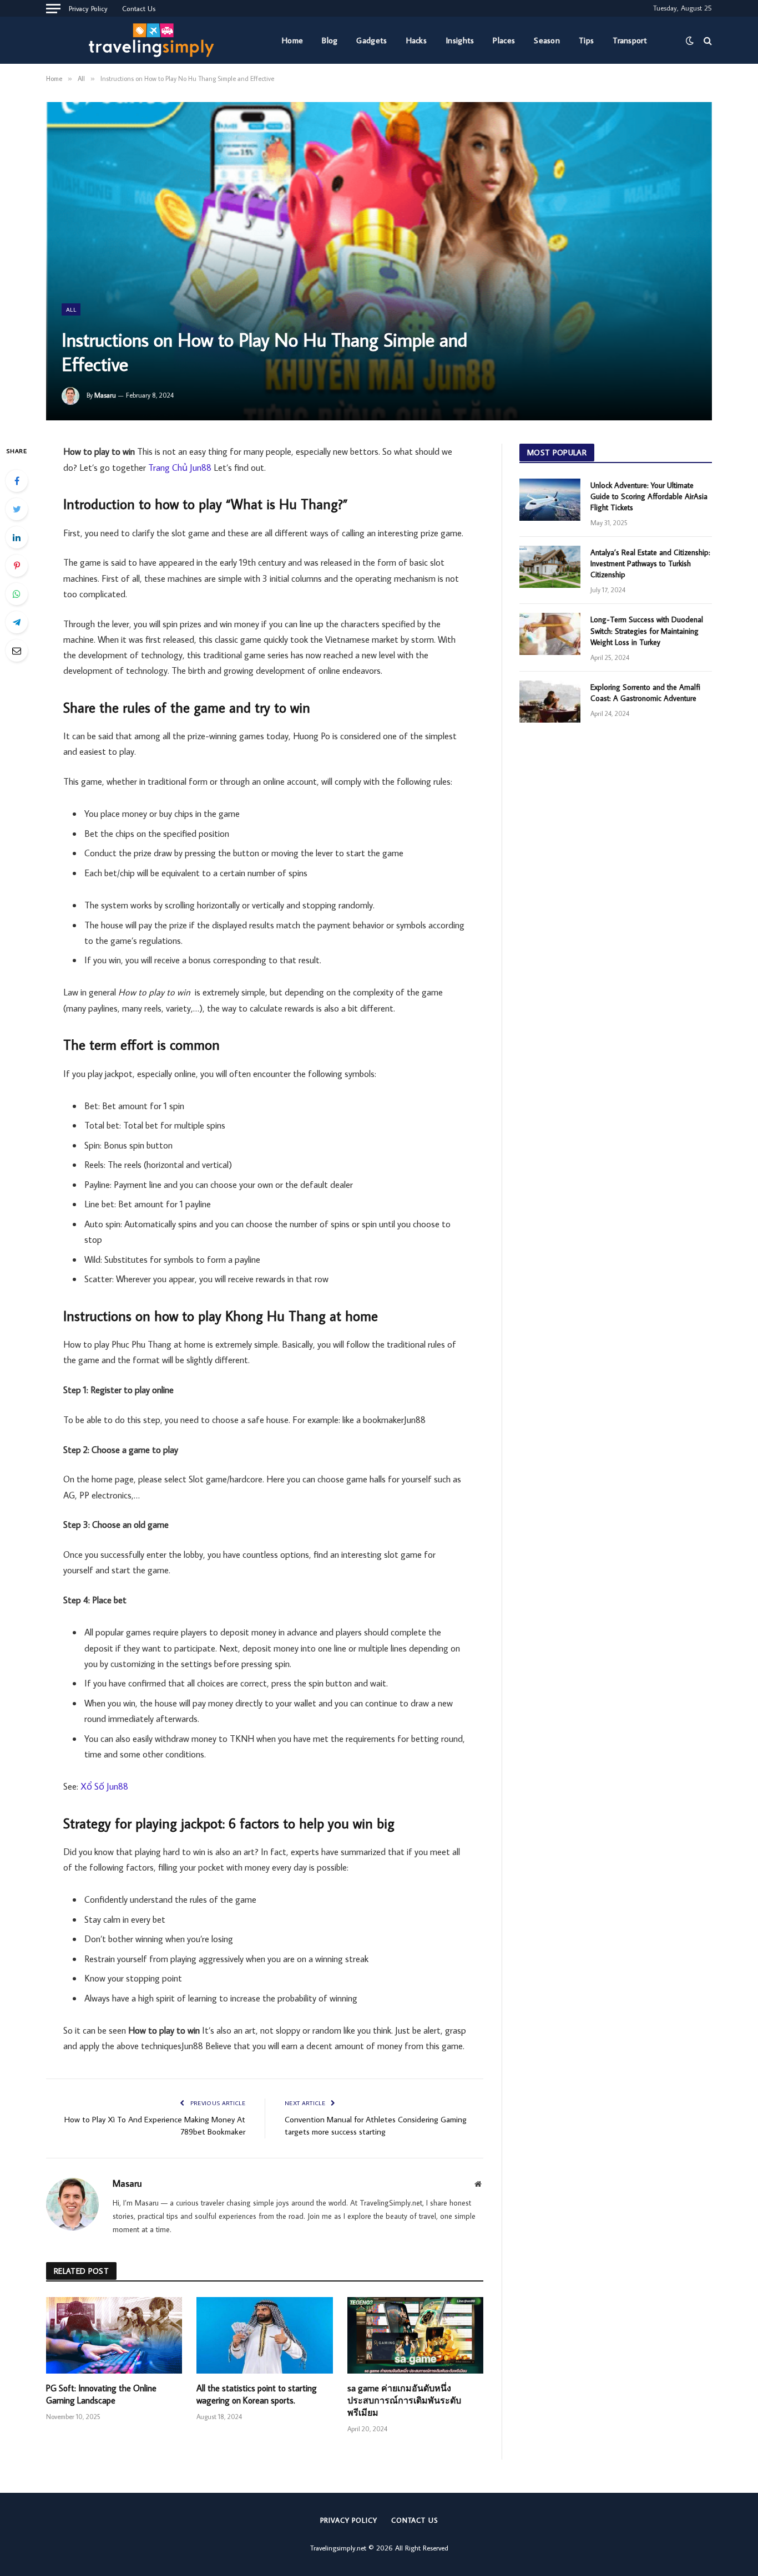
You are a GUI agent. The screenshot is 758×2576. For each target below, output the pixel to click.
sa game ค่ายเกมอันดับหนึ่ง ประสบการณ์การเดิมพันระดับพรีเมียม (404, 2400)
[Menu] (53, 8)
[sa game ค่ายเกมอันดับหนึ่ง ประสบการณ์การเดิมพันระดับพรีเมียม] (415, 2335)
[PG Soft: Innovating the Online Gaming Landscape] (114, 2335)
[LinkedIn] (17, 537)
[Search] (707, 40)
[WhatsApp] (17, 594)
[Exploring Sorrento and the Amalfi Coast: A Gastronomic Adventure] (550, 702)
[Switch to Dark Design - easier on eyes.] (690, 40)
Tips (586, 40)
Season (547, 40)
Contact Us (139, 8)
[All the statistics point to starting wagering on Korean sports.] (264, 2335)
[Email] (17, 651)
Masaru (105, 395)
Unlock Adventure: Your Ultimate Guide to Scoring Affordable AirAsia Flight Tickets (649, 496)
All (71, 309)
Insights (460, 40)
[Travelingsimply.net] (155, 40)
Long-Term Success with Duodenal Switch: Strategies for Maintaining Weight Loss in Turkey (647, 631)
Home (292, 40)
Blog (330, 40)
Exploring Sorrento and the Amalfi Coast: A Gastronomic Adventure (645, 693)
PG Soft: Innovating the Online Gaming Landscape (101, 2394)
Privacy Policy (88, 8)
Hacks (417, 40)
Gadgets (372, 40)
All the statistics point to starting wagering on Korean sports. (257, 2394)
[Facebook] (17, 481)
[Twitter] (17, 509)
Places (504, 40)
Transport (630, 40)
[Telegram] (17, 622)
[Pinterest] (17, 566)
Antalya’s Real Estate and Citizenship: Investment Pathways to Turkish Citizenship (650, 563)
